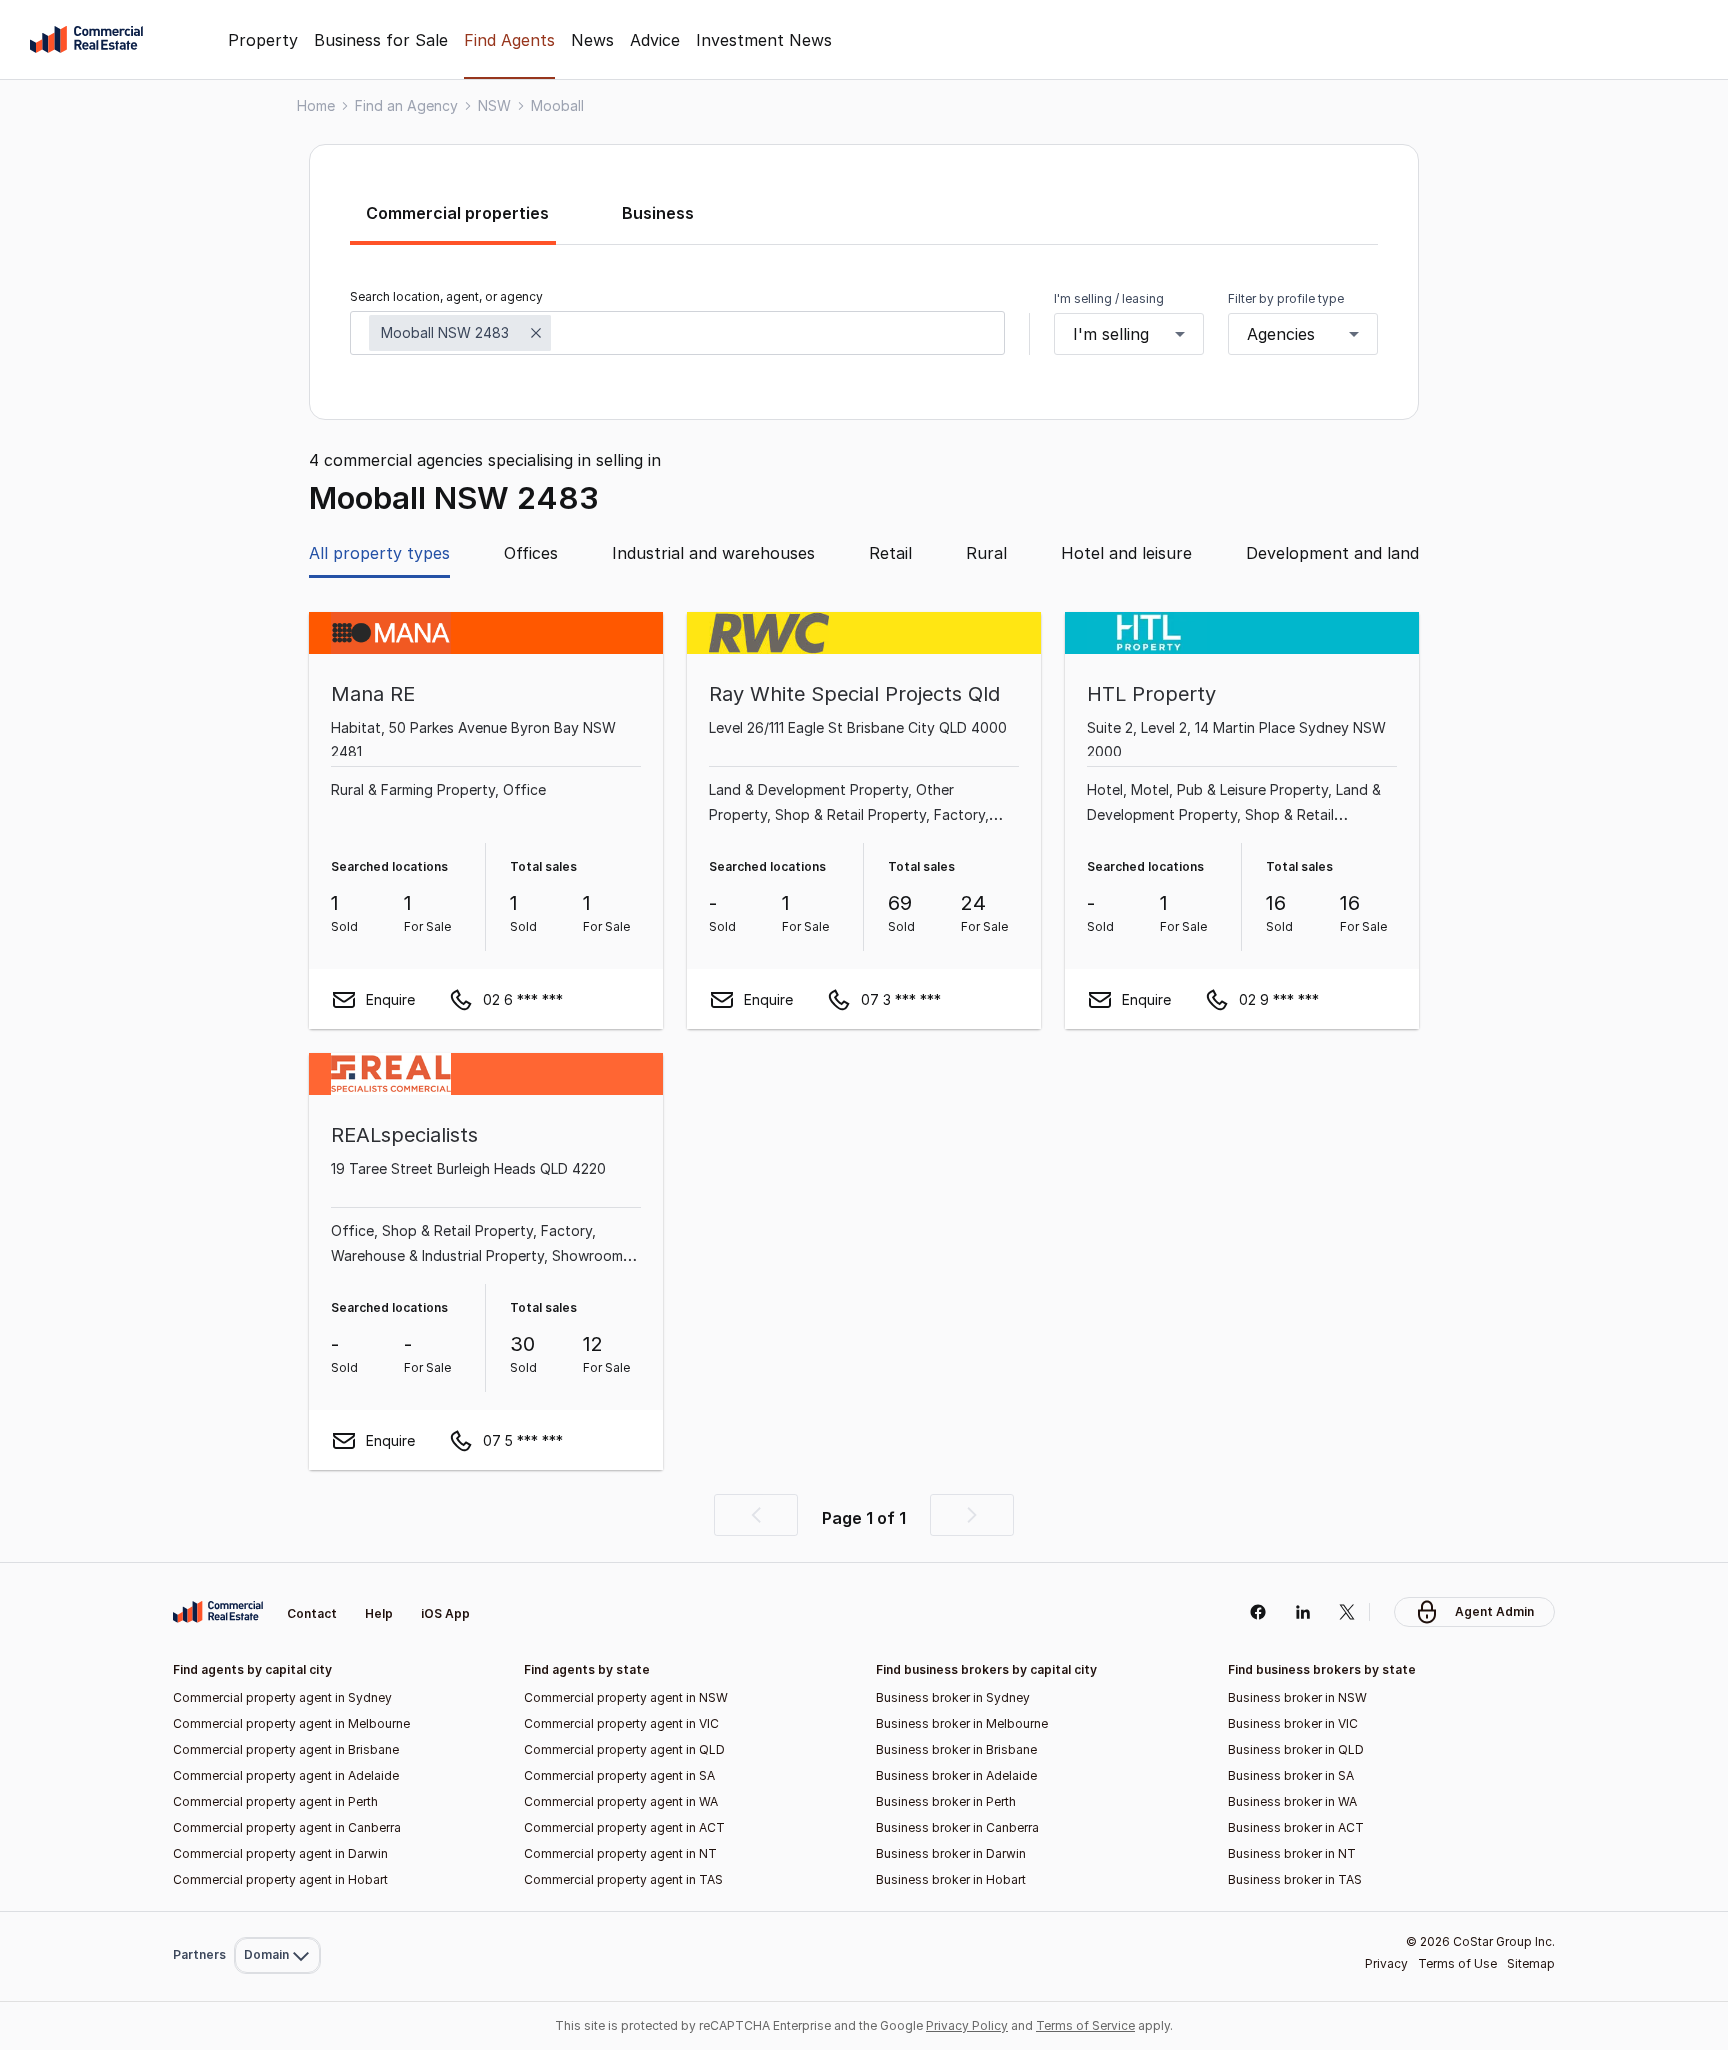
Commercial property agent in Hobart (280, 1879)
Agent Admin (1494, 1611)
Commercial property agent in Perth (275, 1801)
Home (316, 105)
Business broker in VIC (1293, 1723)
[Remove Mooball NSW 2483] (536, 333)
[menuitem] (277, 1567)
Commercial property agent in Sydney (282, 1697)
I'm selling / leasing (1109, 298)
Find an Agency (406, 105)
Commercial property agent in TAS (623, 1879)
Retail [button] (890, 553)
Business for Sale (381, 40)
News (592, 40)
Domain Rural (275, 1911)
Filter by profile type (1286, 298)
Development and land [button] (1332, 553)
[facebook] (1257, 1612)
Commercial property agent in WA (621, 1801)
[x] (1347, 1612)
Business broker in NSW (1297, 1697)
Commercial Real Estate (86, 40)
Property (263, 40)
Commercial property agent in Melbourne (291, 1723)
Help (379, 1613)
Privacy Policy (967, 2025)
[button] (756, 1515)
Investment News (764, 40)
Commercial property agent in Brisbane (286, 1749)
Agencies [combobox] (1281, 334)
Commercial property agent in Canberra (287, 1827)
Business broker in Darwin (951, 1853)
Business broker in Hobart (951, 1879)
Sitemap (1531, 1963)
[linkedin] (1302, 1612)
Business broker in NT (1292, 1853)
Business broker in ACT (1296, 1827)
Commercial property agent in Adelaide (286, 1775)
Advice (655, 40)
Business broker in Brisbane (956, 1749)
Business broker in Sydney (953, 1697)
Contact (312, 1613)
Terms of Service (1085, 2025)
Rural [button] (986, 553)
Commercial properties (457, 213)
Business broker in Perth (946, 1801)
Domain (275, 1566)
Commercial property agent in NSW (626, 1697)
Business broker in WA (1292, 1801)
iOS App (445, 1613)
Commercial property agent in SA (619, 1775)
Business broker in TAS (1295, 1879)
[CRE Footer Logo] (218, 1612)
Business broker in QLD (1296, 1749)
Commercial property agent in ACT (624, 1827)
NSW (494, 105)
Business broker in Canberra (957, 1827)
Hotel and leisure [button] (1126, 553)
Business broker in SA (1291, 1775)
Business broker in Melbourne (962, 1723)
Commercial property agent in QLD (624, 1749)
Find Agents (509, 40)
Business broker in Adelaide (956, 1775)
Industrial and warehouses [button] (713, 553)
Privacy (1386, 1963)
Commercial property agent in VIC (621, 1723)
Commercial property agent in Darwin (280, 1853)
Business (658, 213)
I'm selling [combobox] (1111, 334)
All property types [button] (379, 553)
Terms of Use (1457, 1963)
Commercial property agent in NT (620, 1853)
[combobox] (677, 333)
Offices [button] (531, 553)
